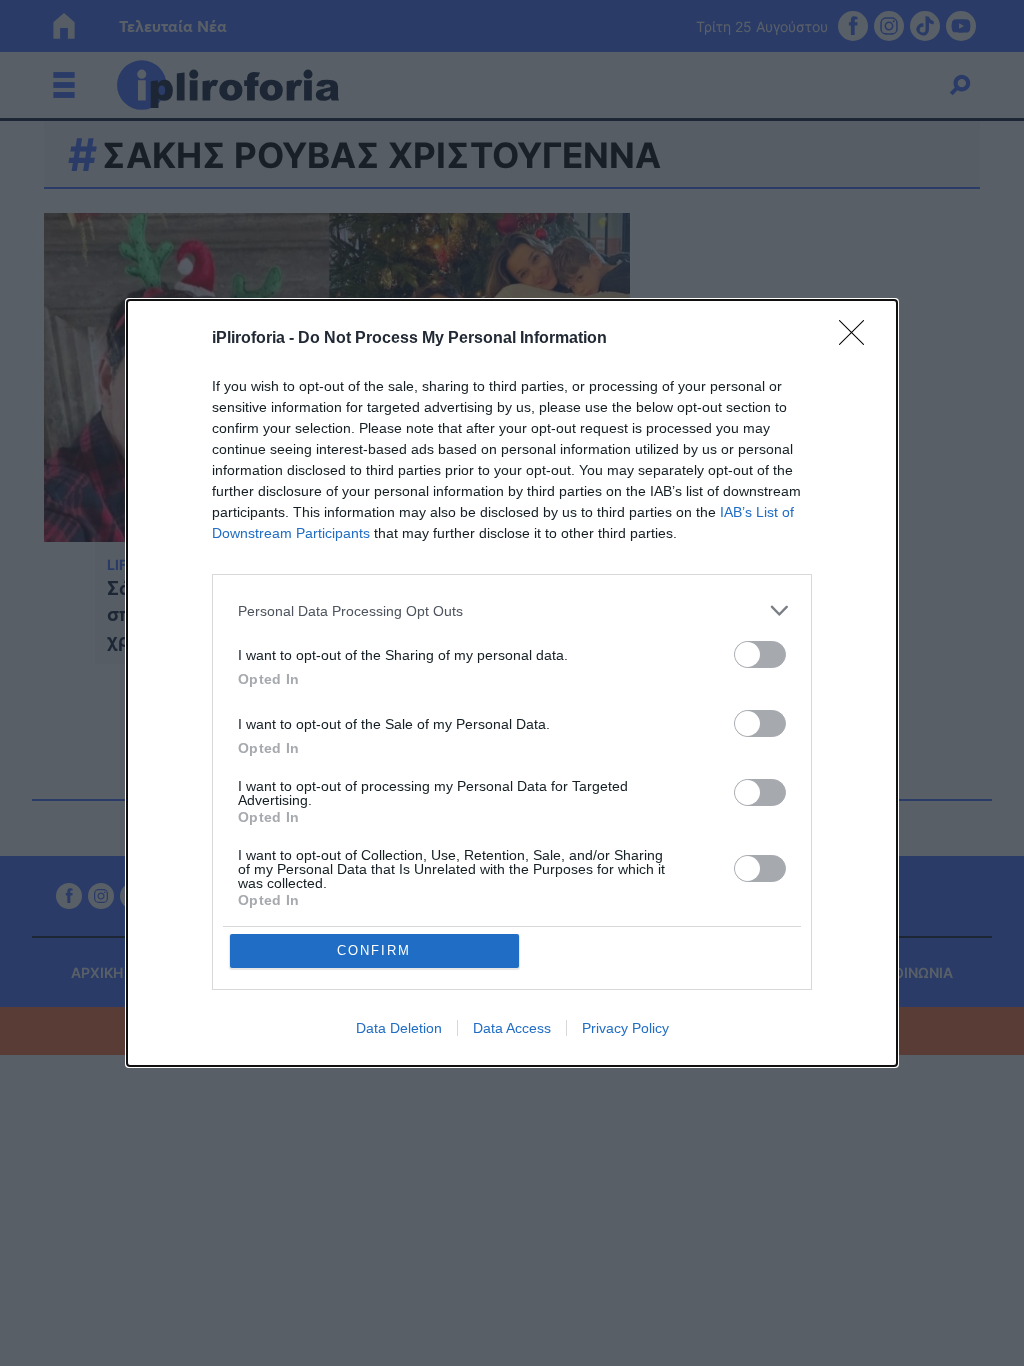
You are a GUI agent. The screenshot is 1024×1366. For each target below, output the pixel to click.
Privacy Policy (625, 1028)
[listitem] (512, 610)
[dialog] (512, 683)
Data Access (512, 1028)
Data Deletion (399, 1028)
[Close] (858, 339)
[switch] (760, 654)
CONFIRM (374, 950)
